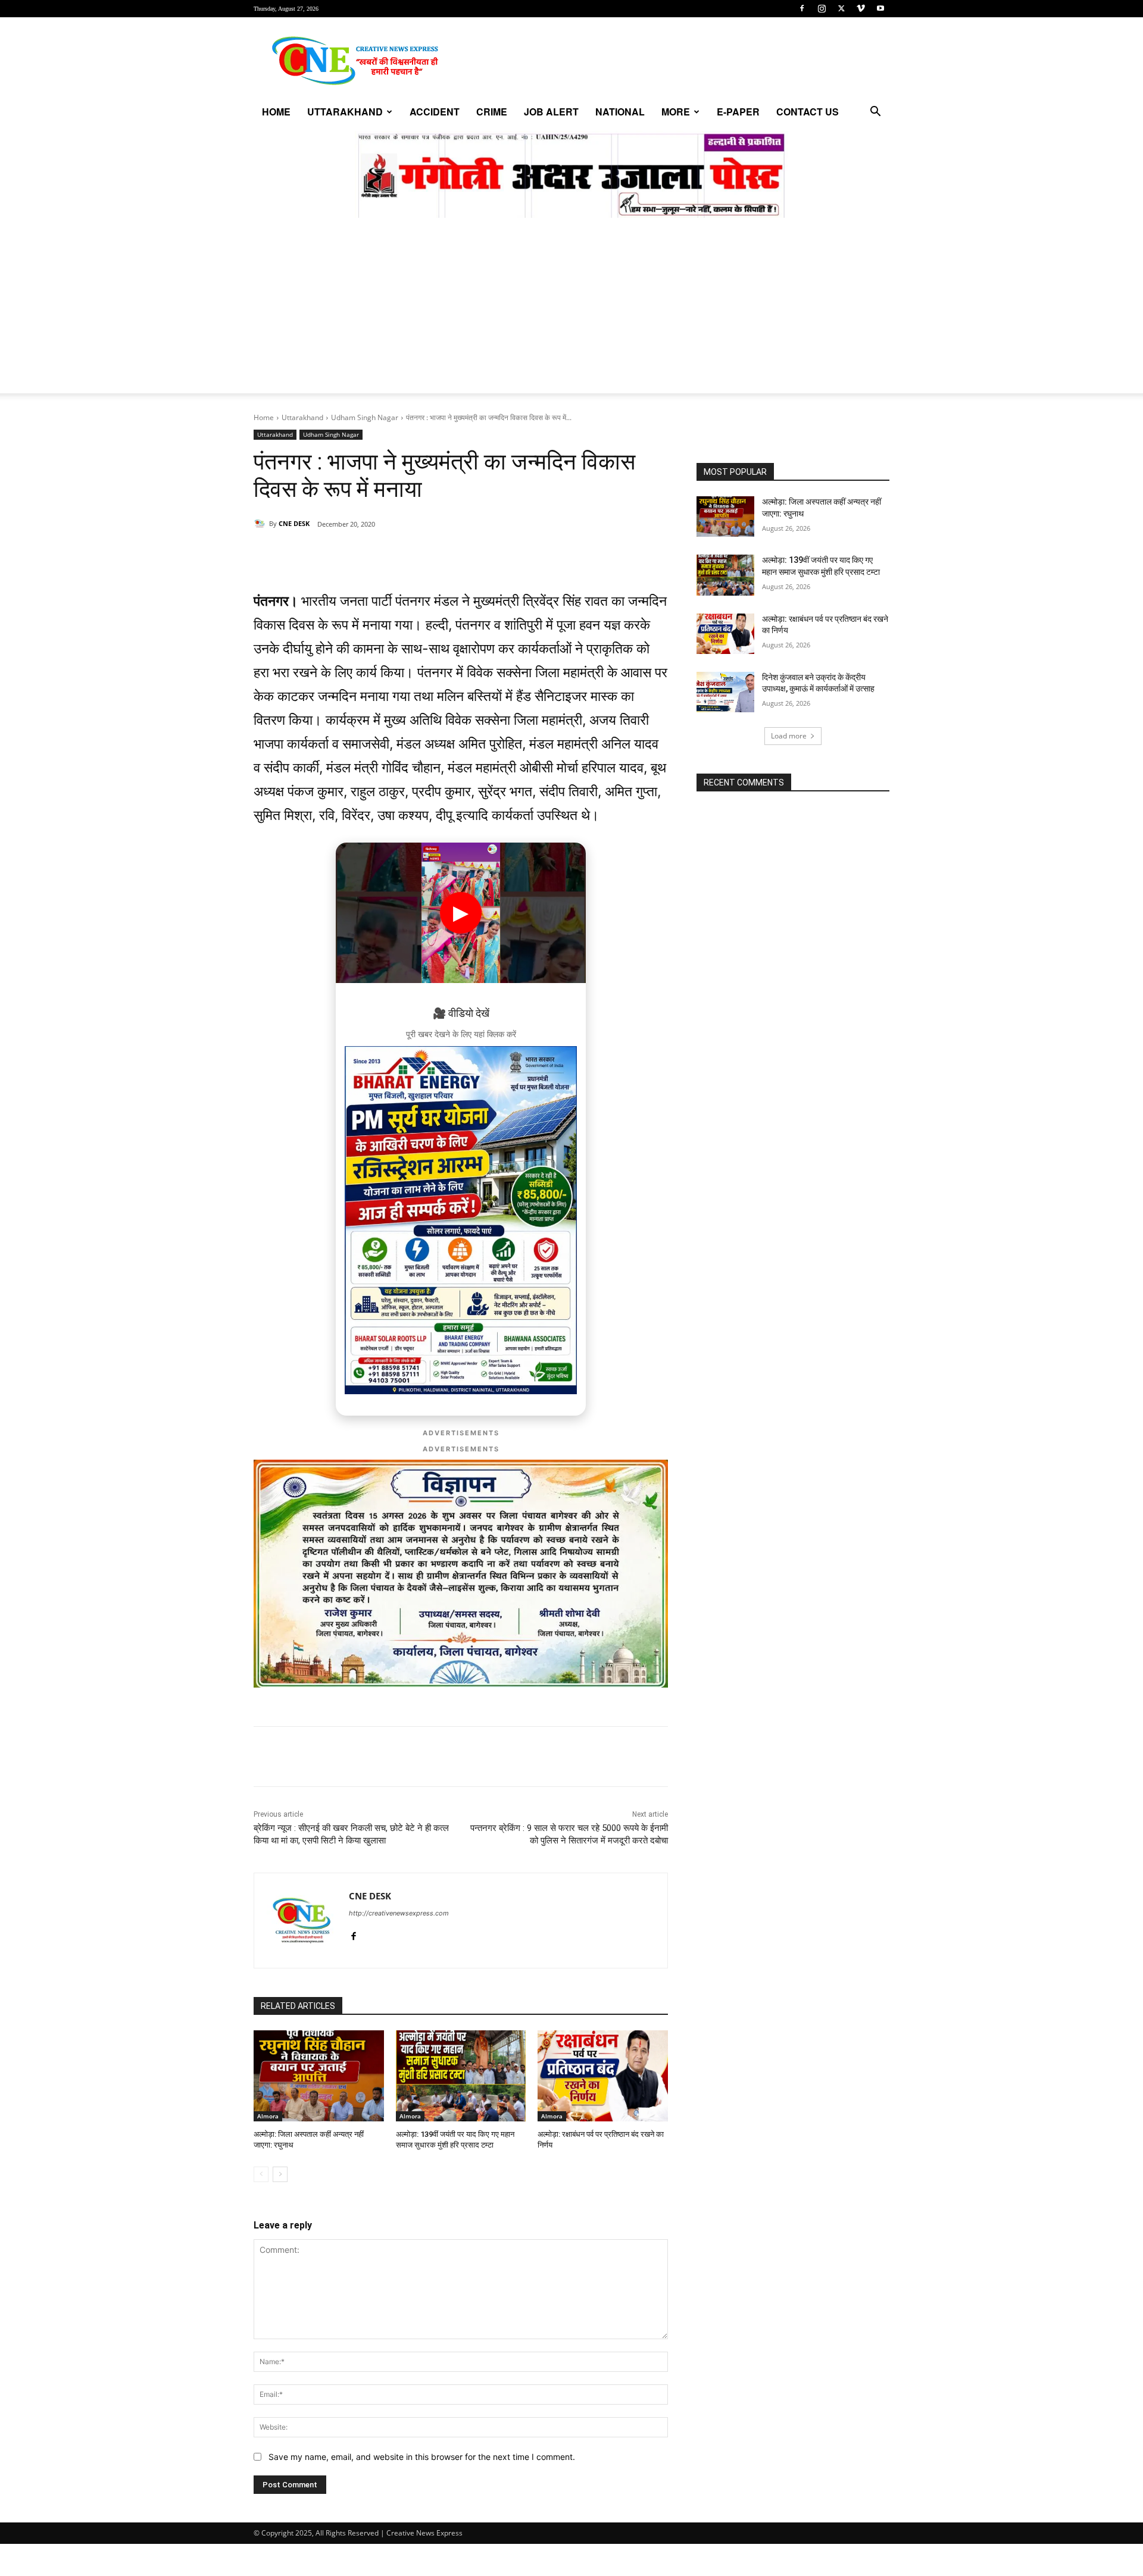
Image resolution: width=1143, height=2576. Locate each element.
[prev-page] (261, 2174)
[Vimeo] (861, 8)
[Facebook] (802, 8)
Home (276, 112)
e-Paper (738, 112)
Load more (789, 736)
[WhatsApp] (336, 555)
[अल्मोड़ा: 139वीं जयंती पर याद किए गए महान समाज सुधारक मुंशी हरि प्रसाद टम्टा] (461, 2076)
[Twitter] (841, 8)
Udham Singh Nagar (365, 417)
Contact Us (808, 112)
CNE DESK (294, 523)
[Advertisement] (571, 310)
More (676, 112)
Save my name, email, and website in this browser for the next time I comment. (422, 2457)
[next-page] (280, 2174)
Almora (268, 2116)
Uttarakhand (345, 112)
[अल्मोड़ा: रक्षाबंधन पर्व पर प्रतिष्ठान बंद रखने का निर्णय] (603, 2076)
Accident (435, 112)
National (620, 112)
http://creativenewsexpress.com (399, 1913)
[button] (875, 113)
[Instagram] (822, 8)
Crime (492, 112)
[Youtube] (880, 8)
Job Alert (551, 112)
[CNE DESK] (261, 524)
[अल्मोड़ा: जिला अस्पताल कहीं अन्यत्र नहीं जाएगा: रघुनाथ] (319, 2076)
